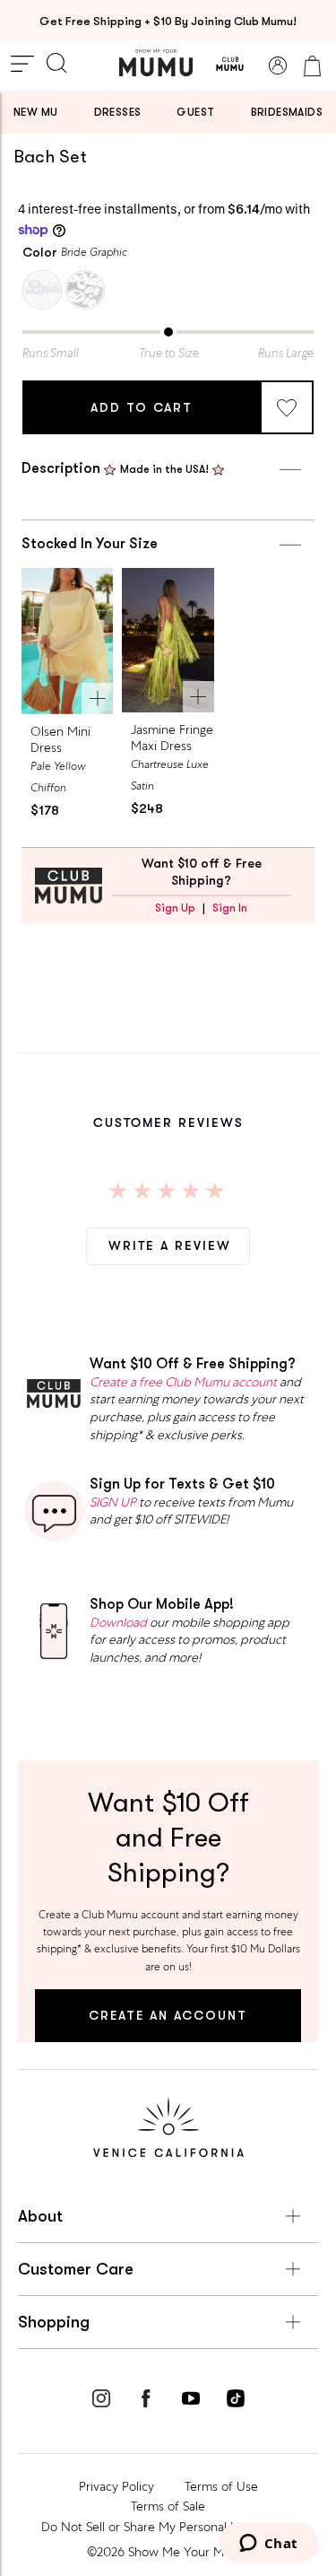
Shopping (54, 2322)
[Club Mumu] (230, 65)
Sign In (230, 908)
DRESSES (118, 112)
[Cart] (312, 65)
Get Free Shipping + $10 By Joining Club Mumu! (168, 21)
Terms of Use (221, 2486)
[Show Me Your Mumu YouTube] (191, 2401)
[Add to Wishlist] (287, 407)
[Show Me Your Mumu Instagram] (101, 2401)
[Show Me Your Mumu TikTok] (236, 2401)
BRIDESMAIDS (287, 112)
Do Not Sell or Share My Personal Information (168, 2527)
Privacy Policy (116, 2486)
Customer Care (76, 2269)
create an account (168, 2015)
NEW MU (35, 112)
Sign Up (175, 908)
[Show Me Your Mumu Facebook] (146, 2401)
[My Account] (278, 65)
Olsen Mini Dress (60, 739)
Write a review (170, 1245)
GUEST (195, 112)
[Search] (56, 65)
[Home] (156, 63)
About (40, 2216)
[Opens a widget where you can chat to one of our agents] (268, 2545)
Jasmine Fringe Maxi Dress (172, 738)
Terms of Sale (168, 2506)
